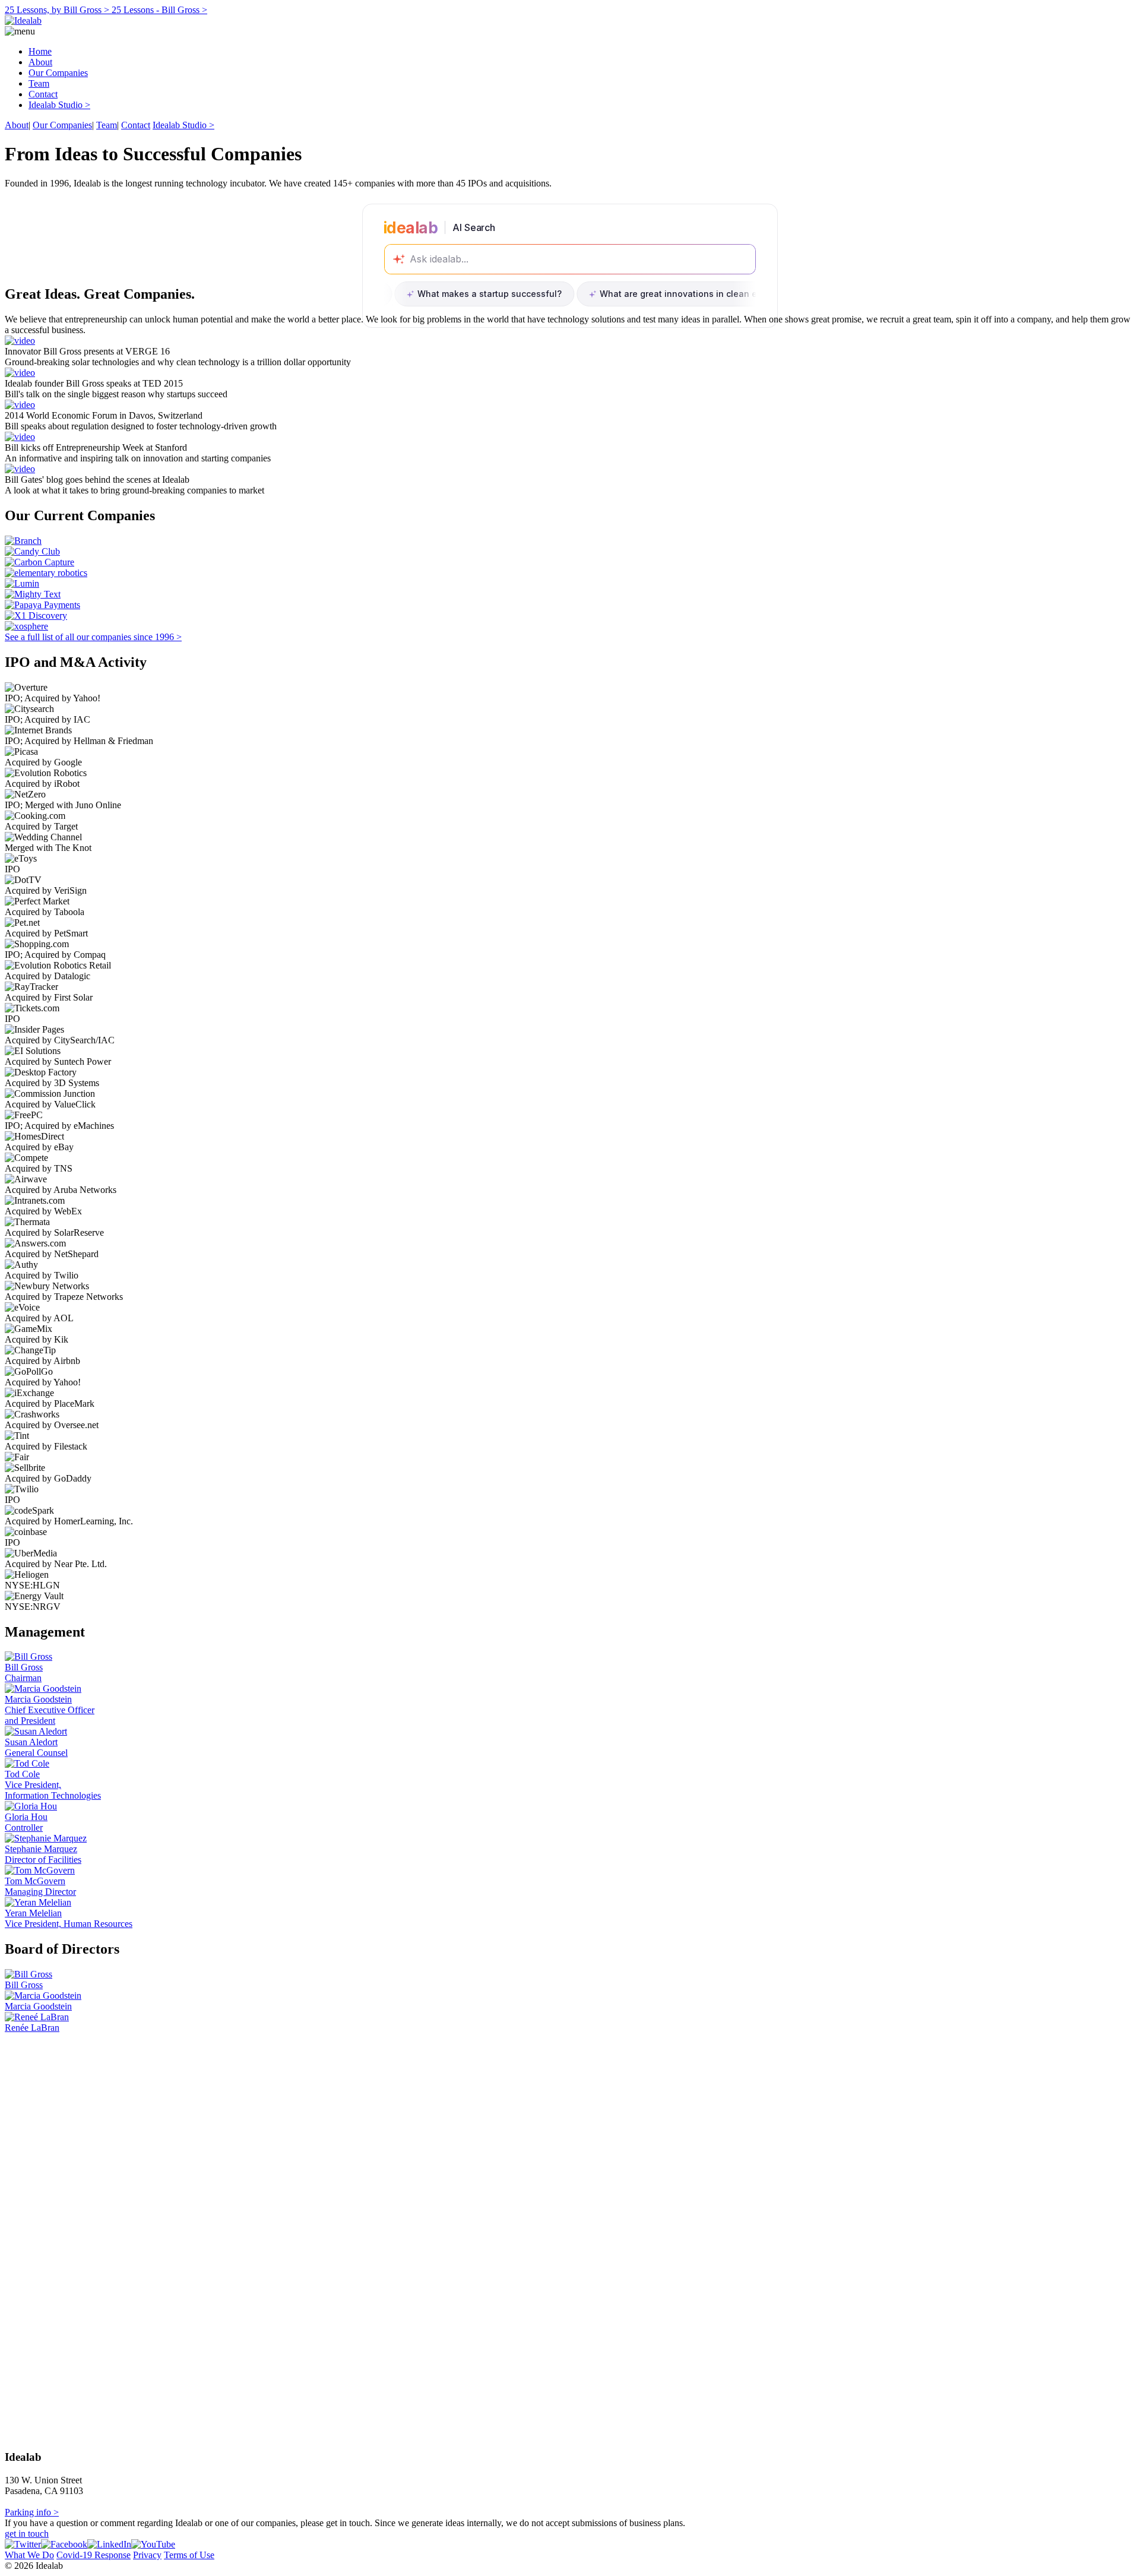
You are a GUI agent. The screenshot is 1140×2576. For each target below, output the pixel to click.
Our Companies (58, 73)
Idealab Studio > (59, 105)
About (40, 62)
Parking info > (32, 2512)
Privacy (147, 2555)
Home (40, 51)
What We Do (29, 2555)
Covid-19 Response (94, 2555)
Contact (43, 94)
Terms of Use (189, 2555)
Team (39, 83)
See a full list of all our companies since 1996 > (93, 637)
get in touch (27, 2534)
